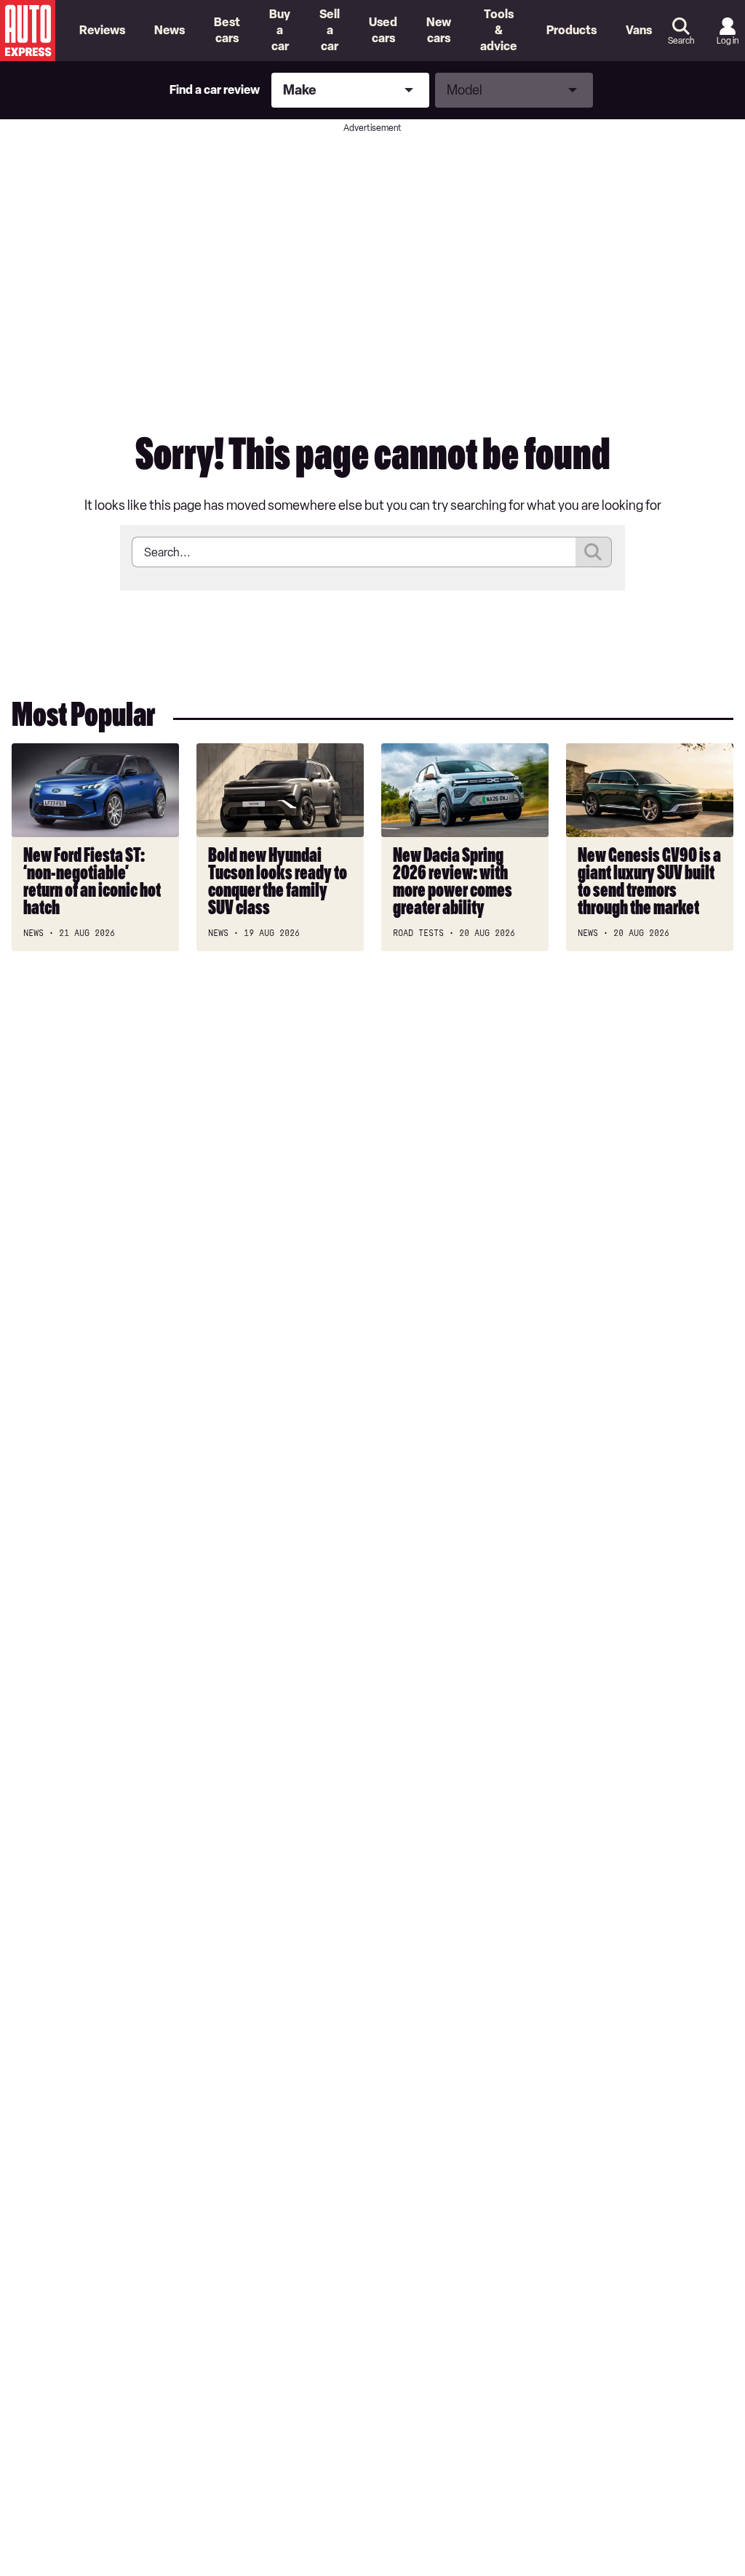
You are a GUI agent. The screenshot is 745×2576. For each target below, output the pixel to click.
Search (681, 41)
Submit (594, 552)
